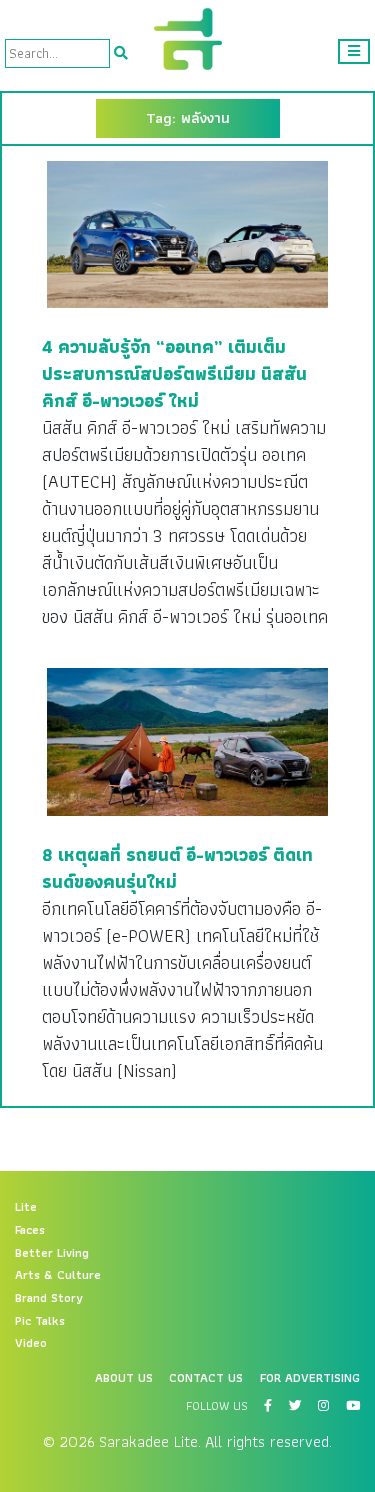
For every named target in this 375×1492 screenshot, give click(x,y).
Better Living (52, 1253)
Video (31, 1343)
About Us (124, 1378)
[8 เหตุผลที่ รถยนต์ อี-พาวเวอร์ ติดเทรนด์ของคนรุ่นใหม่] (187, 741)
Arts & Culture (58, 1275)
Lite (26, 1207)
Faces (30, 1230)
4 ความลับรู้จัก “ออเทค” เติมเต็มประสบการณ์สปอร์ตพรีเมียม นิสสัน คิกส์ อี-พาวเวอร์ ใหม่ (174, 373)
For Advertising (310, 1378)
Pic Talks (40, 1321)
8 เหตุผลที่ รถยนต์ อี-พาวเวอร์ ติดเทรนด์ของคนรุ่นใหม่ (177, 868)
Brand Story (49, 1298)
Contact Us (206, 1378)
